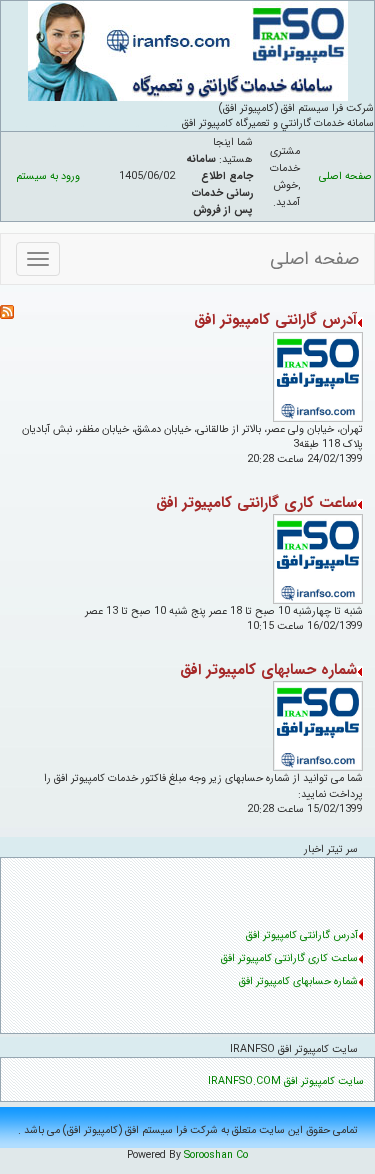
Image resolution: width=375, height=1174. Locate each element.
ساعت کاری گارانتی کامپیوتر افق (256, 503)
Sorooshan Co (216, 1155)
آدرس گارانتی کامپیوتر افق (275, 320)
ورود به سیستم (48, 176)
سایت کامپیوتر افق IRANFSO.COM (286, 1081)
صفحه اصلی (345, 176)
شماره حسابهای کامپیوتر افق (268, 670)
